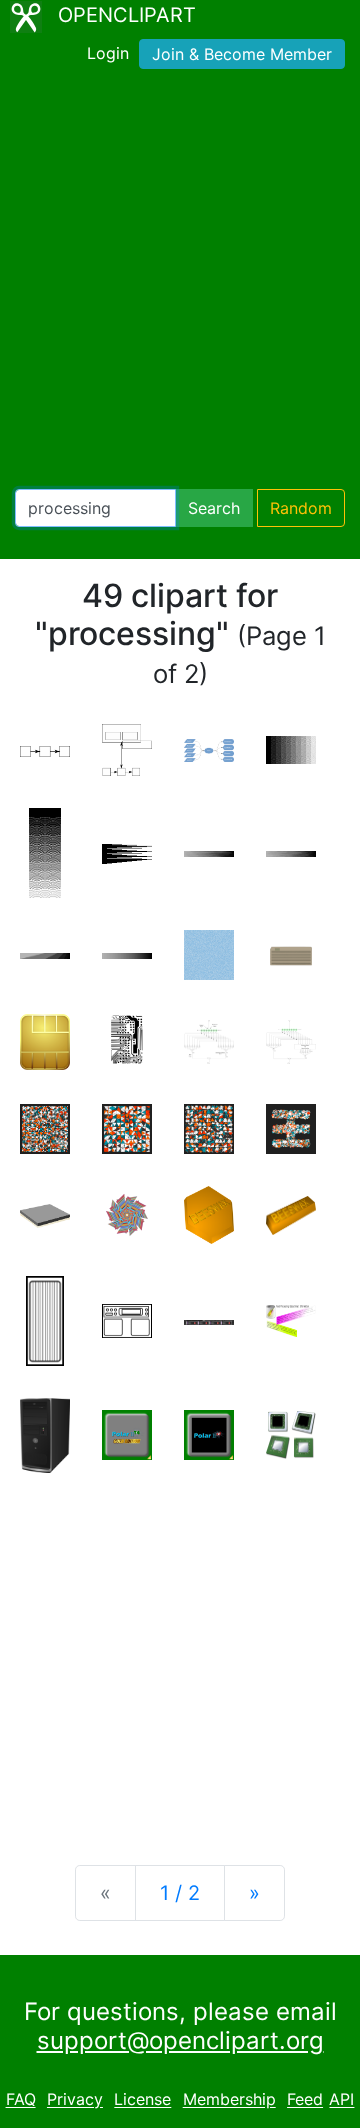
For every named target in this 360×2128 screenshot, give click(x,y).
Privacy (75, 2100)
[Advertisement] (180, 283)
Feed (305, 2100)
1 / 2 (180, 1893)
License (142, 2100)
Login (108, 53)
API (341, 2100)
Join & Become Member (242, 54)
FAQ (21, 2100)
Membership (229, 2100)
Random (301, 508)
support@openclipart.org (180, 2040)
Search (214, 508)
